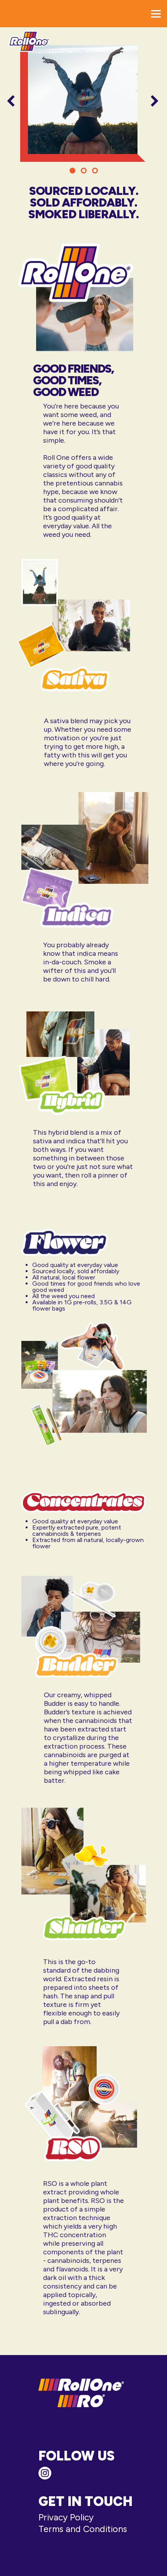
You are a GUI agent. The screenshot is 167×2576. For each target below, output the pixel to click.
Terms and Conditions (83, 2529)
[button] (72, 171)
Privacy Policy (66, 2517)
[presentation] (11, 102)
